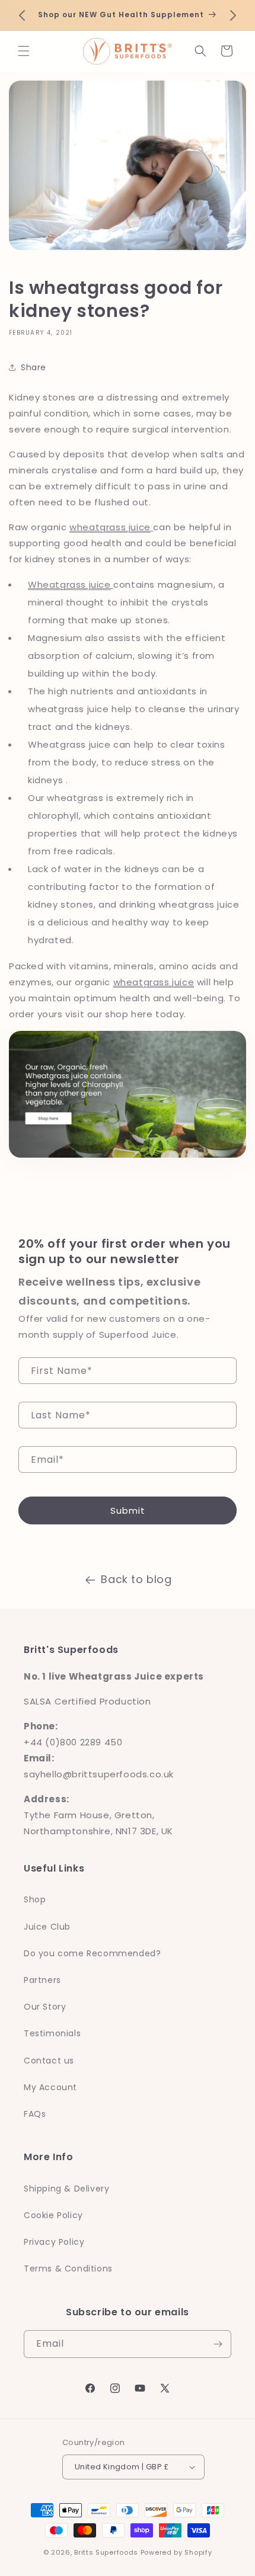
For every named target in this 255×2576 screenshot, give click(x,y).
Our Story (45, 2007)
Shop (35, 1899)
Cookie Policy (53, 2215)
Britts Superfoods (106, 2552)
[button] (24, 51)
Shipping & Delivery (66, 2189)
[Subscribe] (218, 2344)
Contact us (49, 2061)
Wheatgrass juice (69, 584)
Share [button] (34, 367)
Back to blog (136, 1579)
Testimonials (52, 2033)
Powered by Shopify (176, 2552)
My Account (50, 2087)
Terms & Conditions (68, 2269)
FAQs (35, 2114)
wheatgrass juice (110, 527)
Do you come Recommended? (92, 1953)
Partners (42, 1980)
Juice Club (47, 1927)
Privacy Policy (54, 2242)
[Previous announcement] (22, 15)
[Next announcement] (233, 15)
